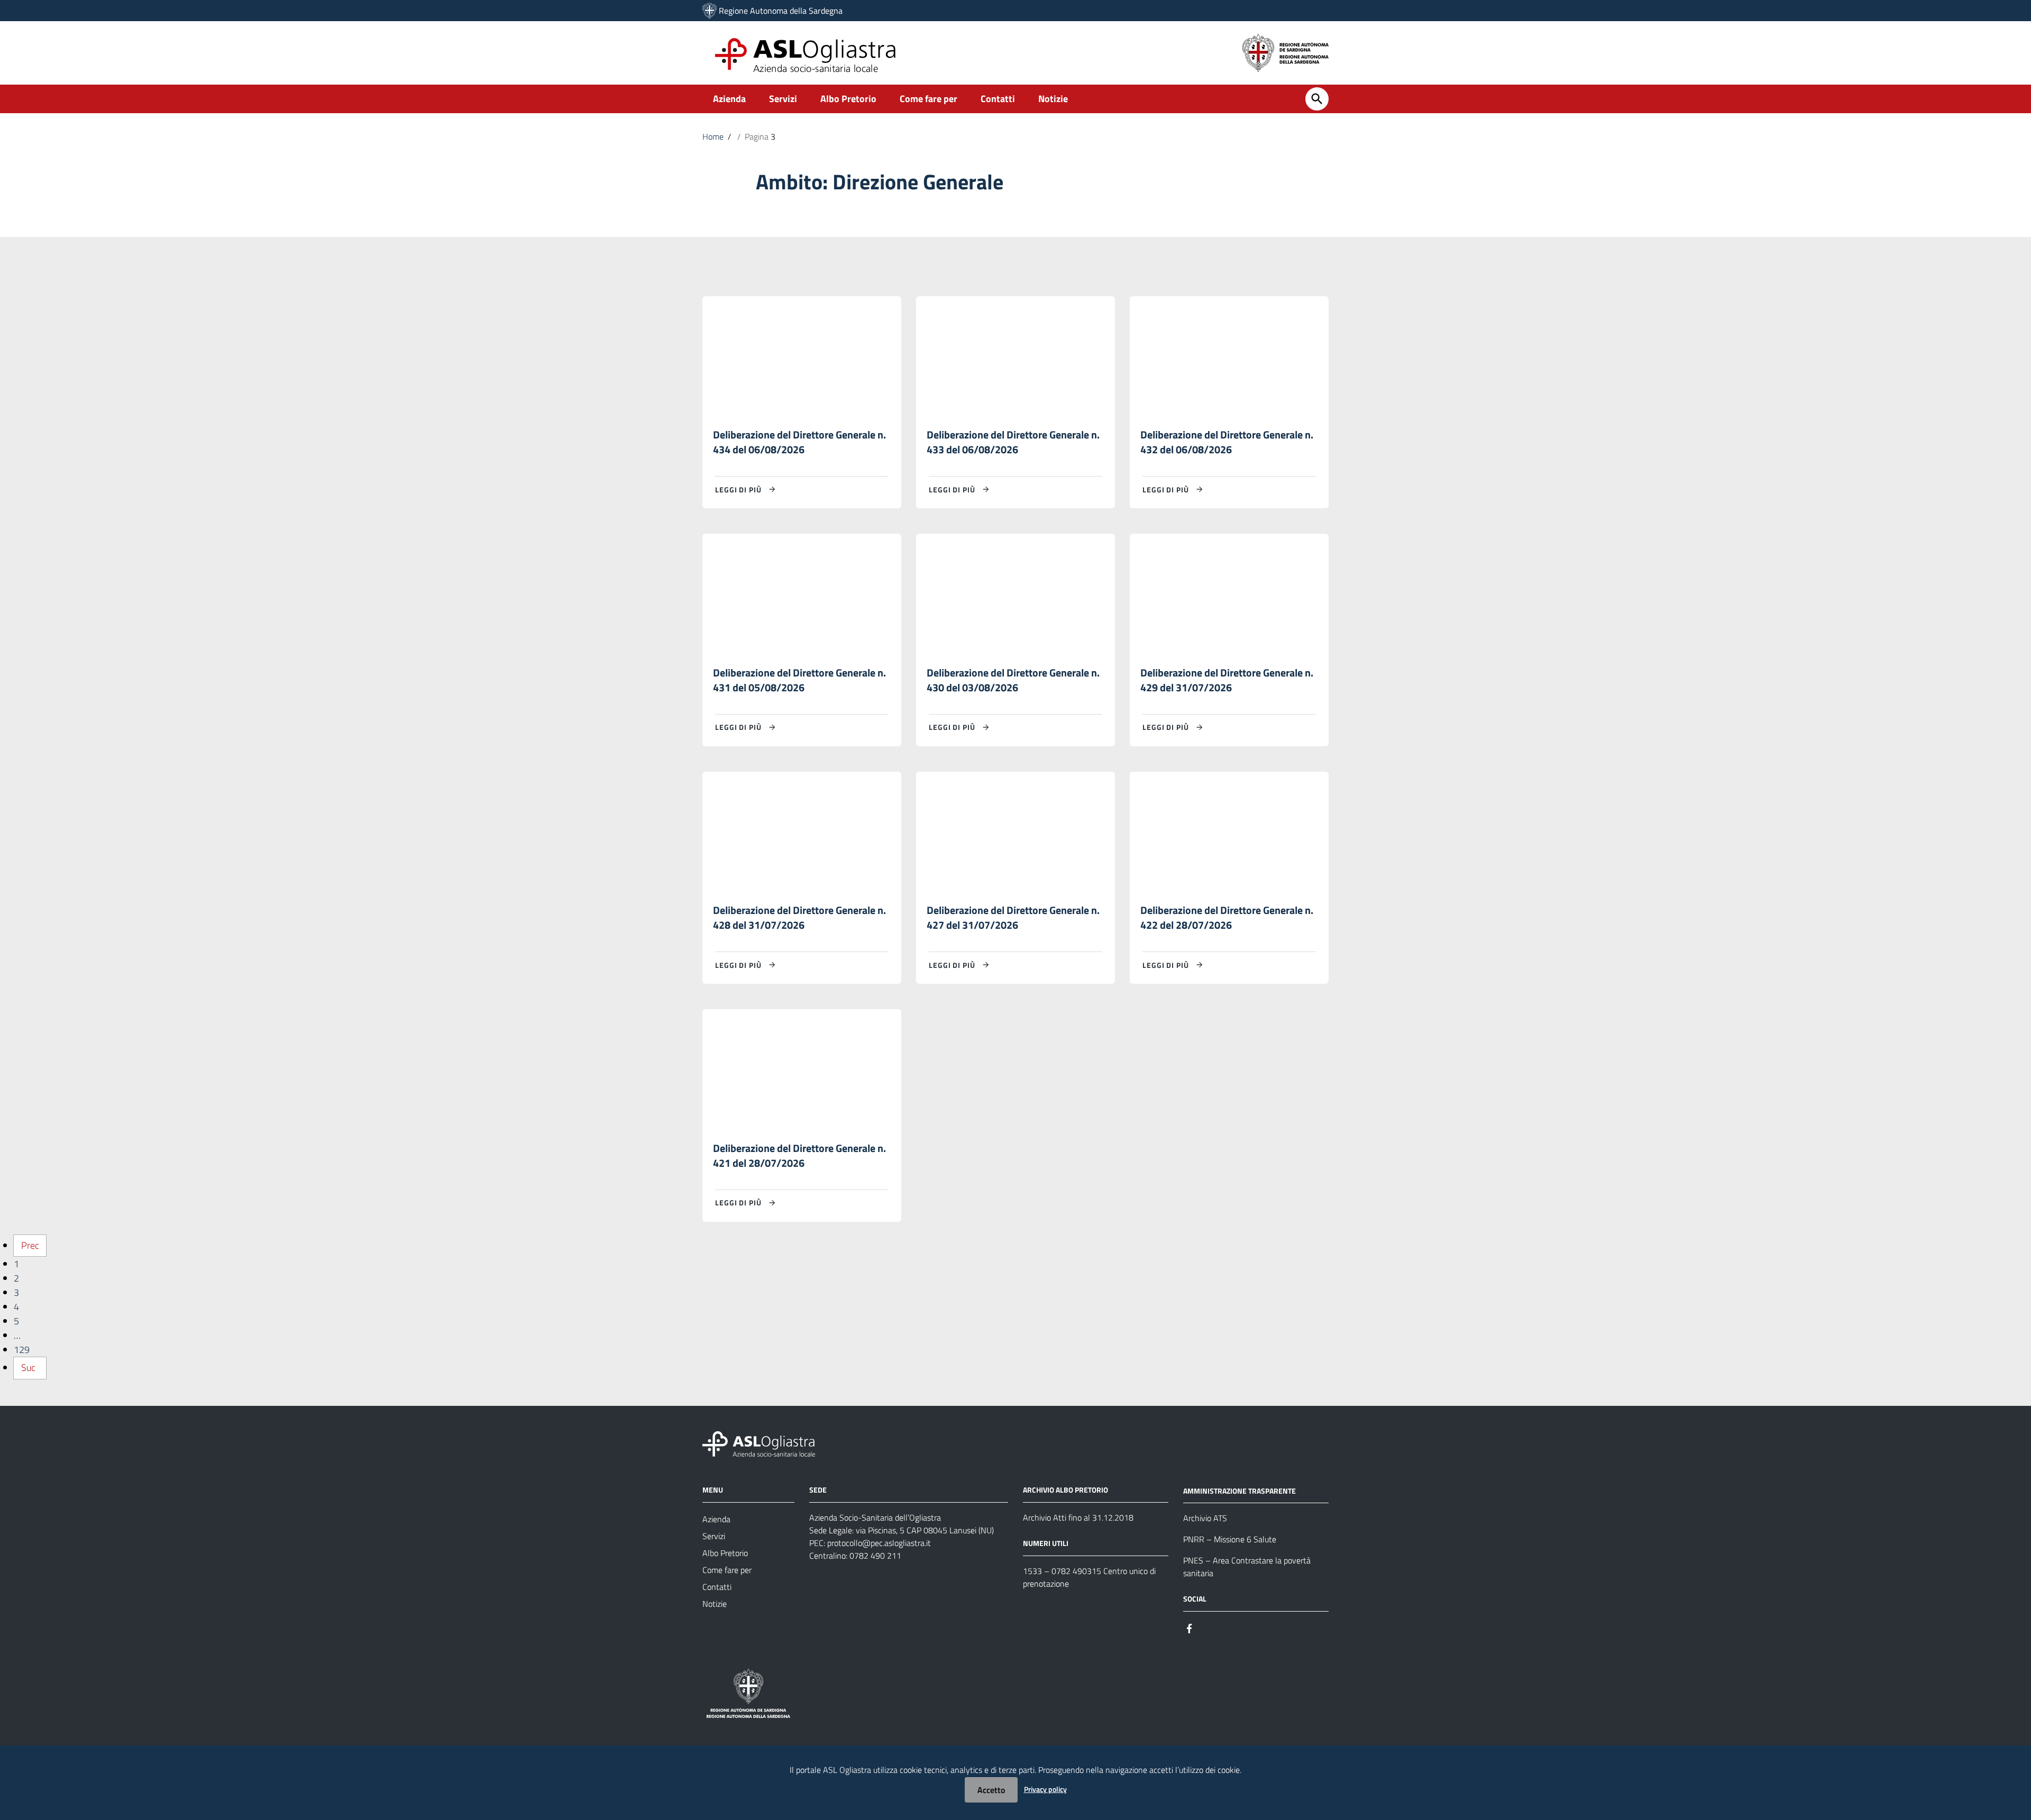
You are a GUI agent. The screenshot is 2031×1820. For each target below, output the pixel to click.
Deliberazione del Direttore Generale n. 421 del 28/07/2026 (799, 1155)
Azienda (729, 99)
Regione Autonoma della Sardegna (781, 11)
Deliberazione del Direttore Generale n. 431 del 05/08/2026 (799, 680)
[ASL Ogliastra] (710, 11)
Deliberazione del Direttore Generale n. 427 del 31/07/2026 (1013, 917)
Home (713, 136)
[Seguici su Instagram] (1209, 1627)
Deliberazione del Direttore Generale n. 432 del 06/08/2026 (1227, 442)
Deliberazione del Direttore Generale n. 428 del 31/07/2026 (799, 917)
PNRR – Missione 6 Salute (1230, 1539)
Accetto (991, 1790)
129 (22, 1350)
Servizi (783, 99)
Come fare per (928, 99)
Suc (28, 1368)
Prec (30, 1245)
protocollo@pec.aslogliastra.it (879, 1543)
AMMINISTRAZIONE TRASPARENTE (1239, 1490)
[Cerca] (1317, 99)
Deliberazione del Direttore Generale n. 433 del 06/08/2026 (1013, 442)
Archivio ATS (1205, 1518)
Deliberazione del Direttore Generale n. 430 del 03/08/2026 (1013, 680)
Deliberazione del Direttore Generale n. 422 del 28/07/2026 (1227, 917)
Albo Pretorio (848, 99)
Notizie (1053, 99)
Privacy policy (1045, 1789)
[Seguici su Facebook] (1190, 1627)
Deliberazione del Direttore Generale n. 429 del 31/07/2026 (1227, 680)
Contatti (998, 99)
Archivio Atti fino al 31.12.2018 (1078, 1517)
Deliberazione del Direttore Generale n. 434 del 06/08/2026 (799, 442)
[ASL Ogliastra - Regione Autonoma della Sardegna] (759, 1443)
